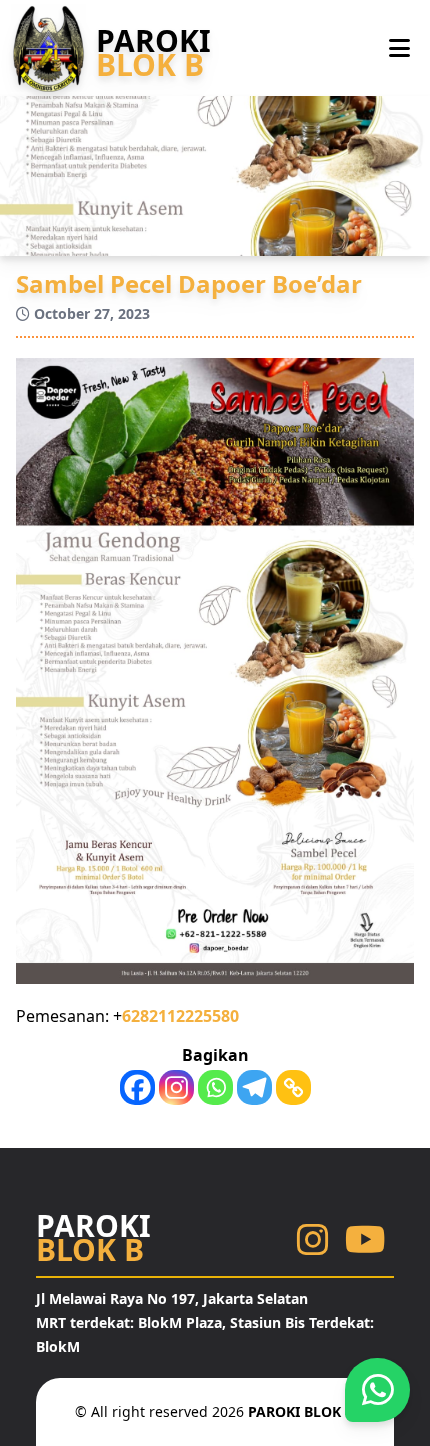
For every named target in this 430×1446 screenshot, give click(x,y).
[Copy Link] (293, 1087)
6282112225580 (180, 1016)
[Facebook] (137, 1087)
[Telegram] (254, 1087)
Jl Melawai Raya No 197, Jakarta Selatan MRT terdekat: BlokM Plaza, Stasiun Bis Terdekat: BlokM (205, 1322)
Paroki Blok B (301, 1411)
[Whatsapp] (215, 1087)
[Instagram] (176, 1087)
